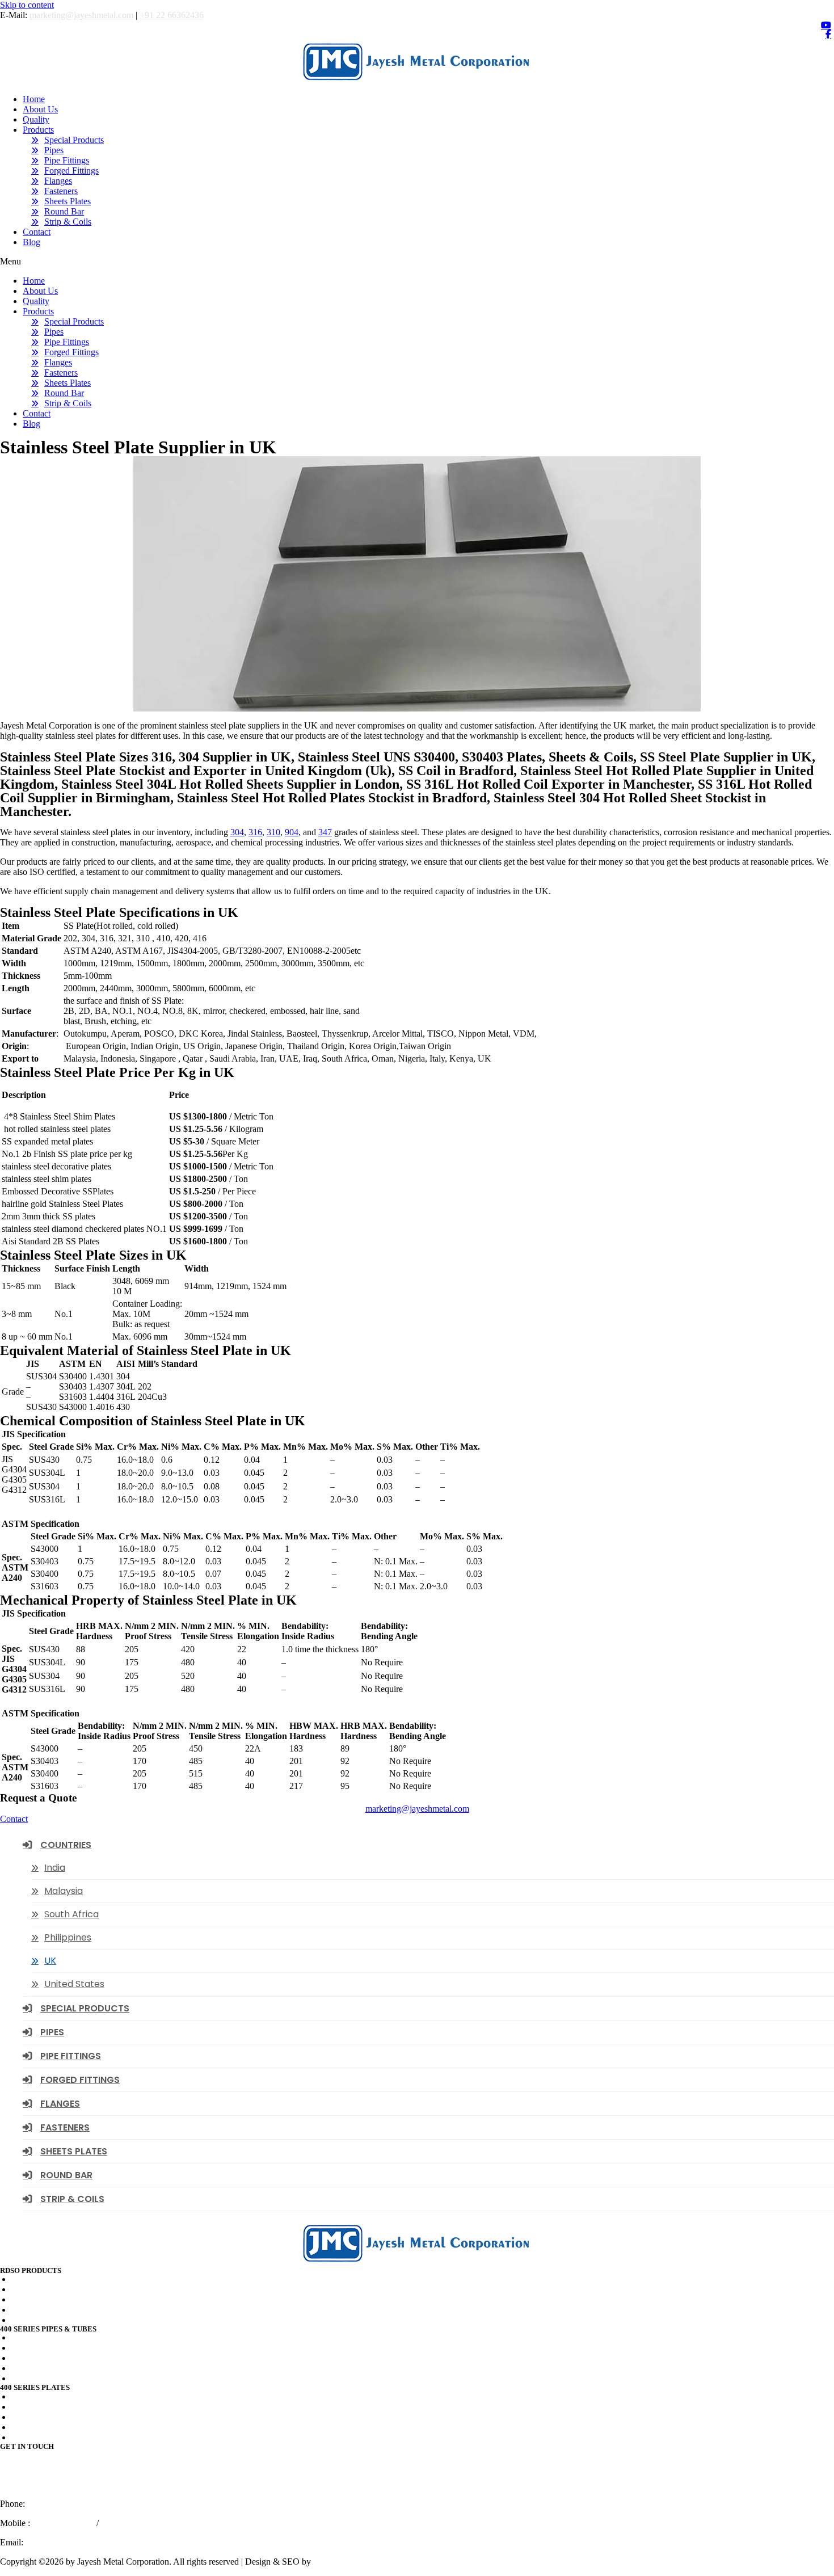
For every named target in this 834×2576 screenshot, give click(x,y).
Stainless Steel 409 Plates (56, 2396)
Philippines (68, 1937)
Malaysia (64, 1891)
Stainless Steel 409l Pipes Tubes (69, 2348)
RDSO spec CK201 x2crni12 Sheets (77, 2310)
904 (292, 832)
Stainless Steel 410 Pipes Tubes (68, 2368)
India (55, 1868)
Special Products (74, 140)
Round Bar (64, 211)
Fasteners (61, 191)
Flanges (58, 181)
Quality (36, 119)
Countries (66, 1845)
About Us (40, 109)
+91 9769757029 (63, 2523)
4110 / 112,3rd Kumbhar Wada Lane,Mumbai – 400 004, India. (47, 2474)
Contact (37, 232)
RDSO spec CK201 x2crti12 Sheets (76, 2299)
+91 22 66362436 (172, 15)
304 (237, 832)
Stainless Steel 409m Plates (60, 2417)
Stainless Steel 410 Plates (56, 2427)
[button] (417, 262)
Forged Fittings (71, 171)
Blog (31, 242)
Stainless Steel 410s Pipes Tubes (69, 2378)
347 (325, 832)
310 (273, 832)
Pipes (54, 150)
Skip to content (27, 5)
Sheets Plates (68, 201)
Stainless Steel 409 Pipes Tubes (68, 2337)
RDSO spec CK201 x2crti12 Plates (75, 2279)
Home (34, 99)
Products (38, 130)
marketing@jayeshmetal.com (81, 15)
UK (50, 1961)
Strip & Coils (68, 222)
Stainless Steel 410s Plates (58, 2437)
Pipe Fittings (67, 160)
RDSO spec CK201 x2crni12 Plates (76, 2289)
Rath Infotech (338, 2562)
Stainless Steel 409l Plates (58, 2407)
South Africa (71, 1914)
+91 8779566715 (132, 2523)
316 (255, 832)
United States (74, 1984)
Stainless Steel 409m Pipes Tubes (71, 2358)
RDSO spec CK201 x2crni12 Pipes (75, 2320)
